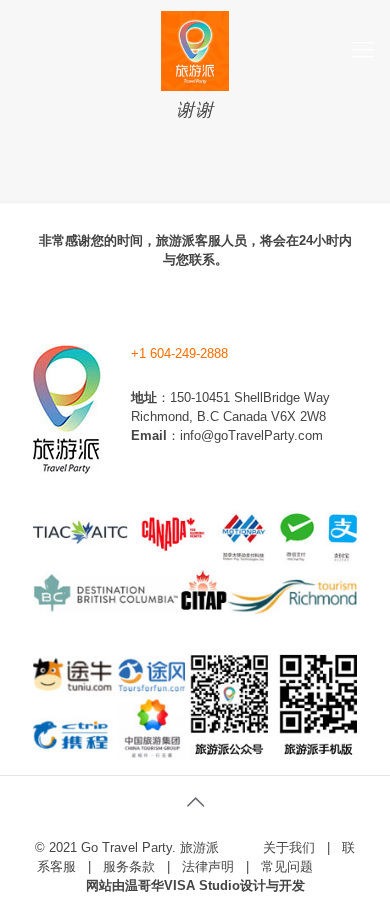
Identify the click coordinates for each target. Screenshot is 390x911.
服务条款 (129, 866)
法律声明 (208, 866)
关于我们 (289, 847)
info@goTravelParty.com (251, 435)
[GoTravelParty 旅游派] (195, 50)
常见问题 (287, 866)
